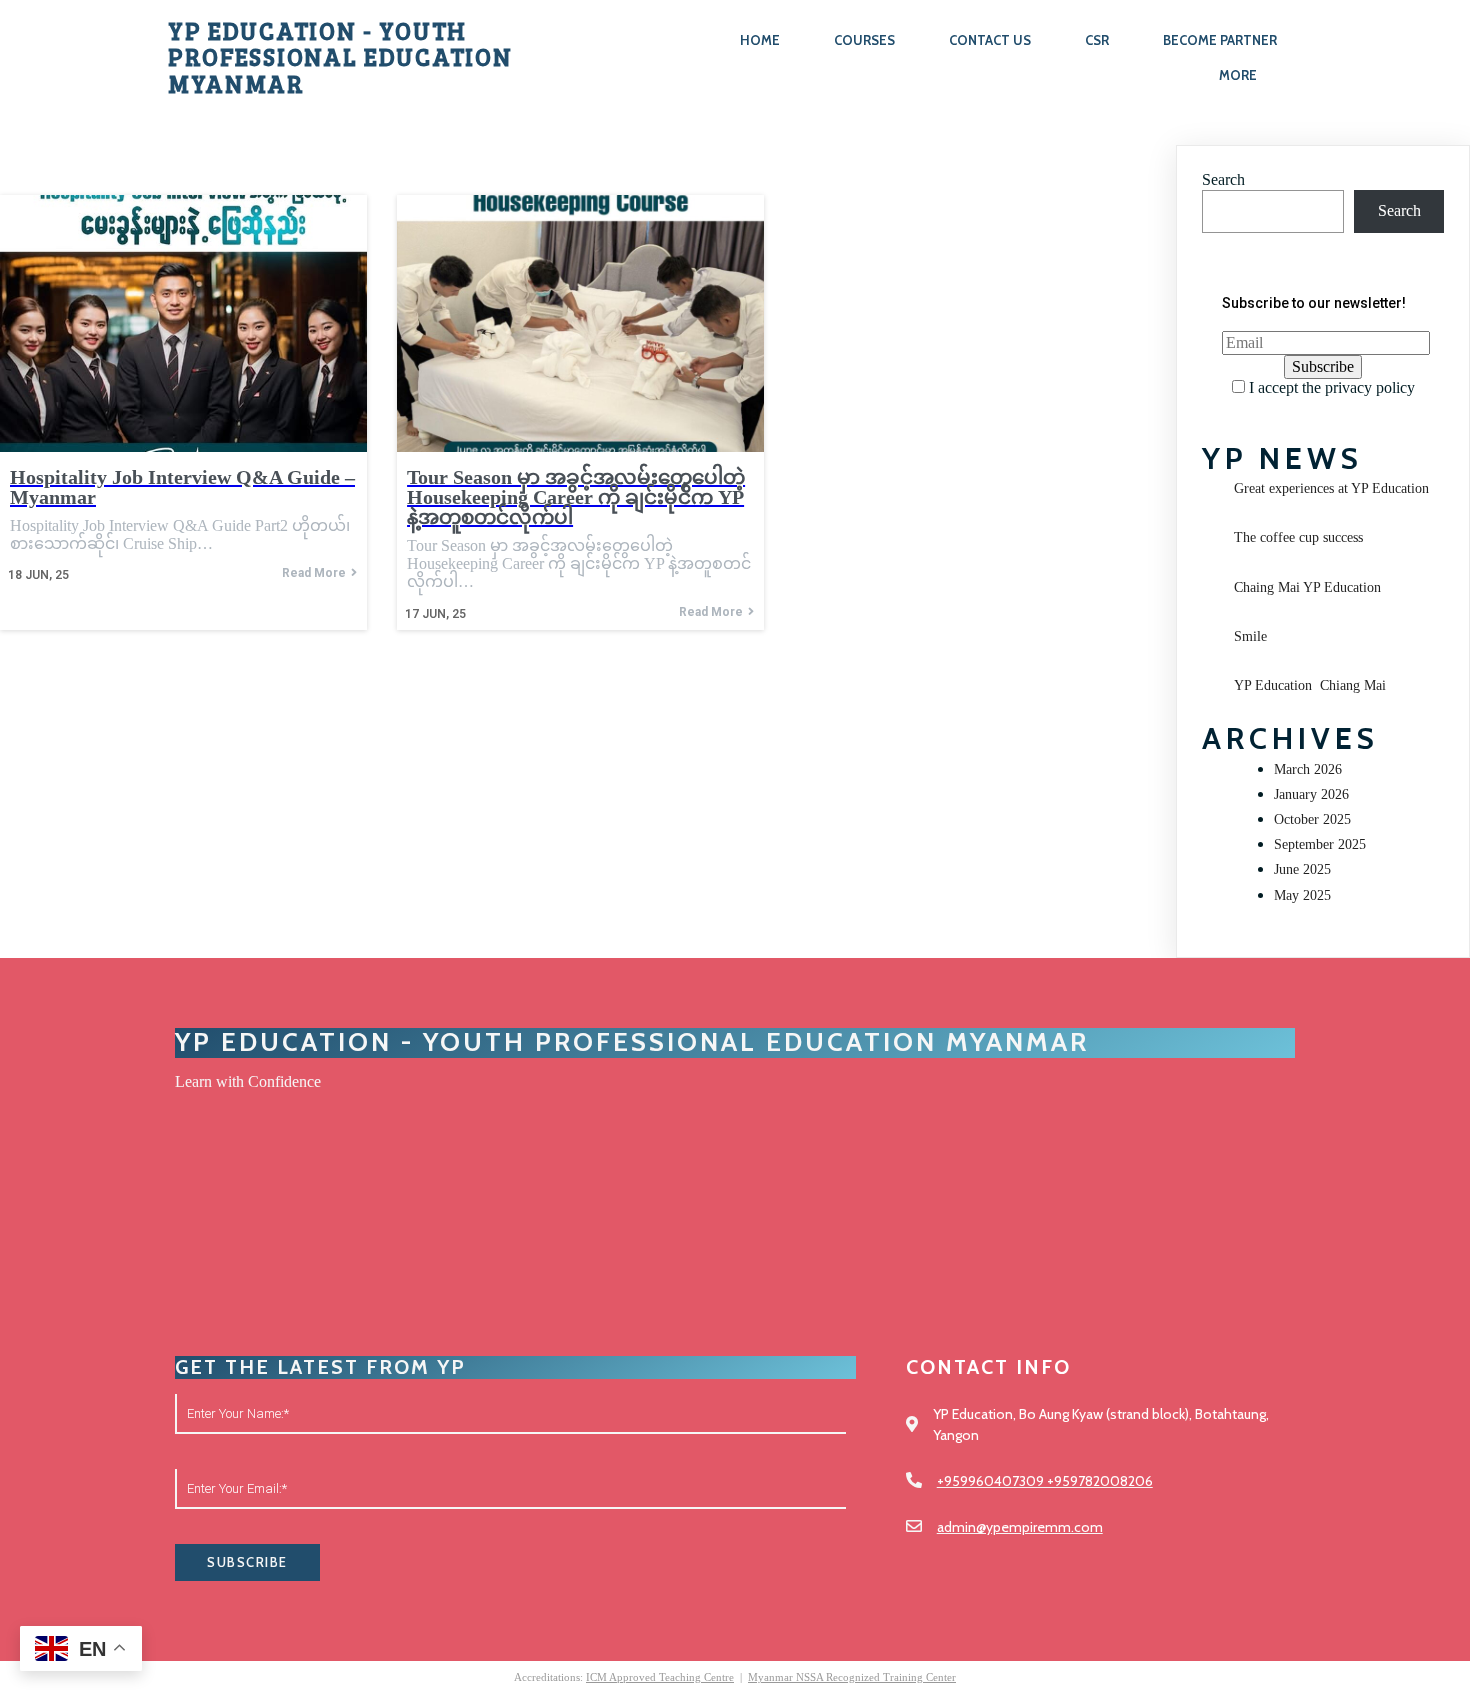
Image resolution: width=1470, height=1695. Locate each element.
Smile (1250, 636)
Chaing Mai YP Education (1307, 587)
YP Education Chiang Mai (1310, 685)
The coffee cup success (1298, 537)
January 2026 (1311, 794)
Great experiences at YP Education (1331, 488)
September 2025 (1320, 844)
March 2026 (1308, 769)
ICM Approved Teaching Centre (660, 1677)
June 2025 (1302, 869)
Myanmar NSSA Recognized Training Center (852, 1677)
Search (1223, 179)
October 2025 (1312, 819)
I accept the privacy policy (1330, 387)
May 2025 (1302, 895)
